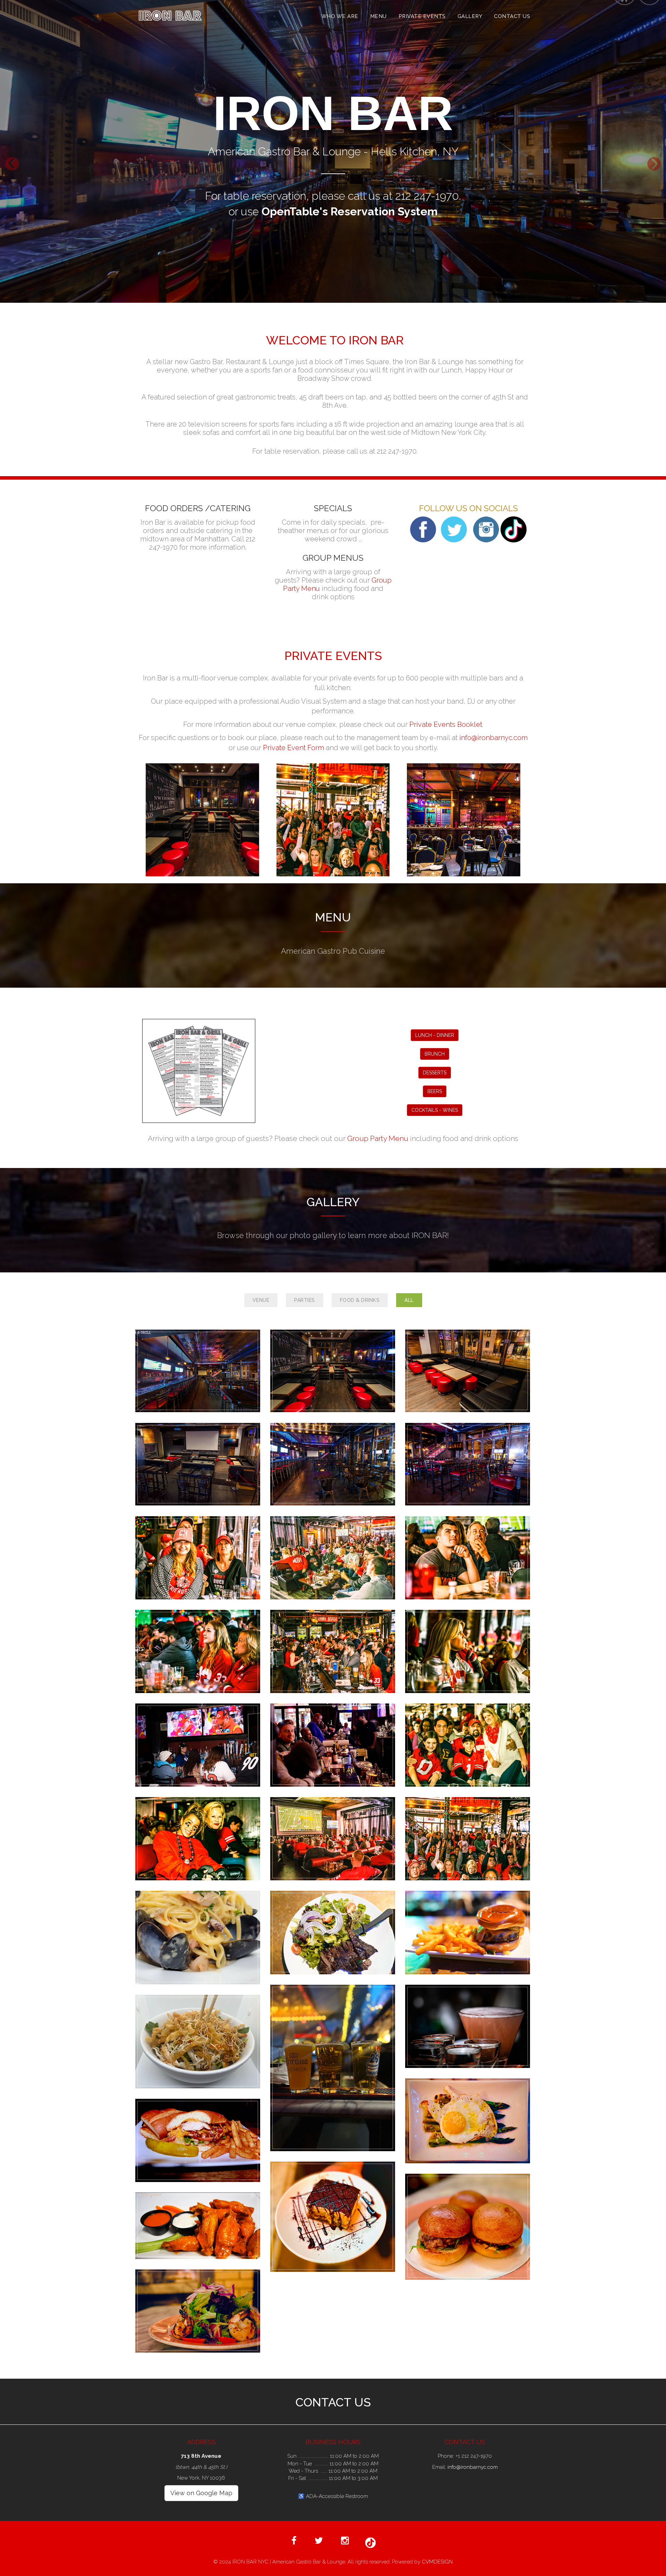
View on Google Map (201, 2493)
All (409, 1300)
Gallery (470, 16)
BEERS (435, 1091)
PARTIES (305, 1300)
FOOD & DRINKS (360, 1300)
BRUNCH (435, 1054)
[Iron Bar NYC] (198, 1371)
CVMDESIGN (437, 2562)
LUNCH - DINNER (435, 1035)
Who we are (340, 16)
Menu (378, 16)
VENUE (261, 1300)
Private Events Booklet (446, 724)
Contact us (512, 16)
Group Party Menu (378, 1138)
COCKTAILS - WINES (435, 1110)
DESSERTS (435, 1073)
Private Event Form (293, 748)
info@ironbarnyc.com (493, 738)
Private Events (422, 16)
